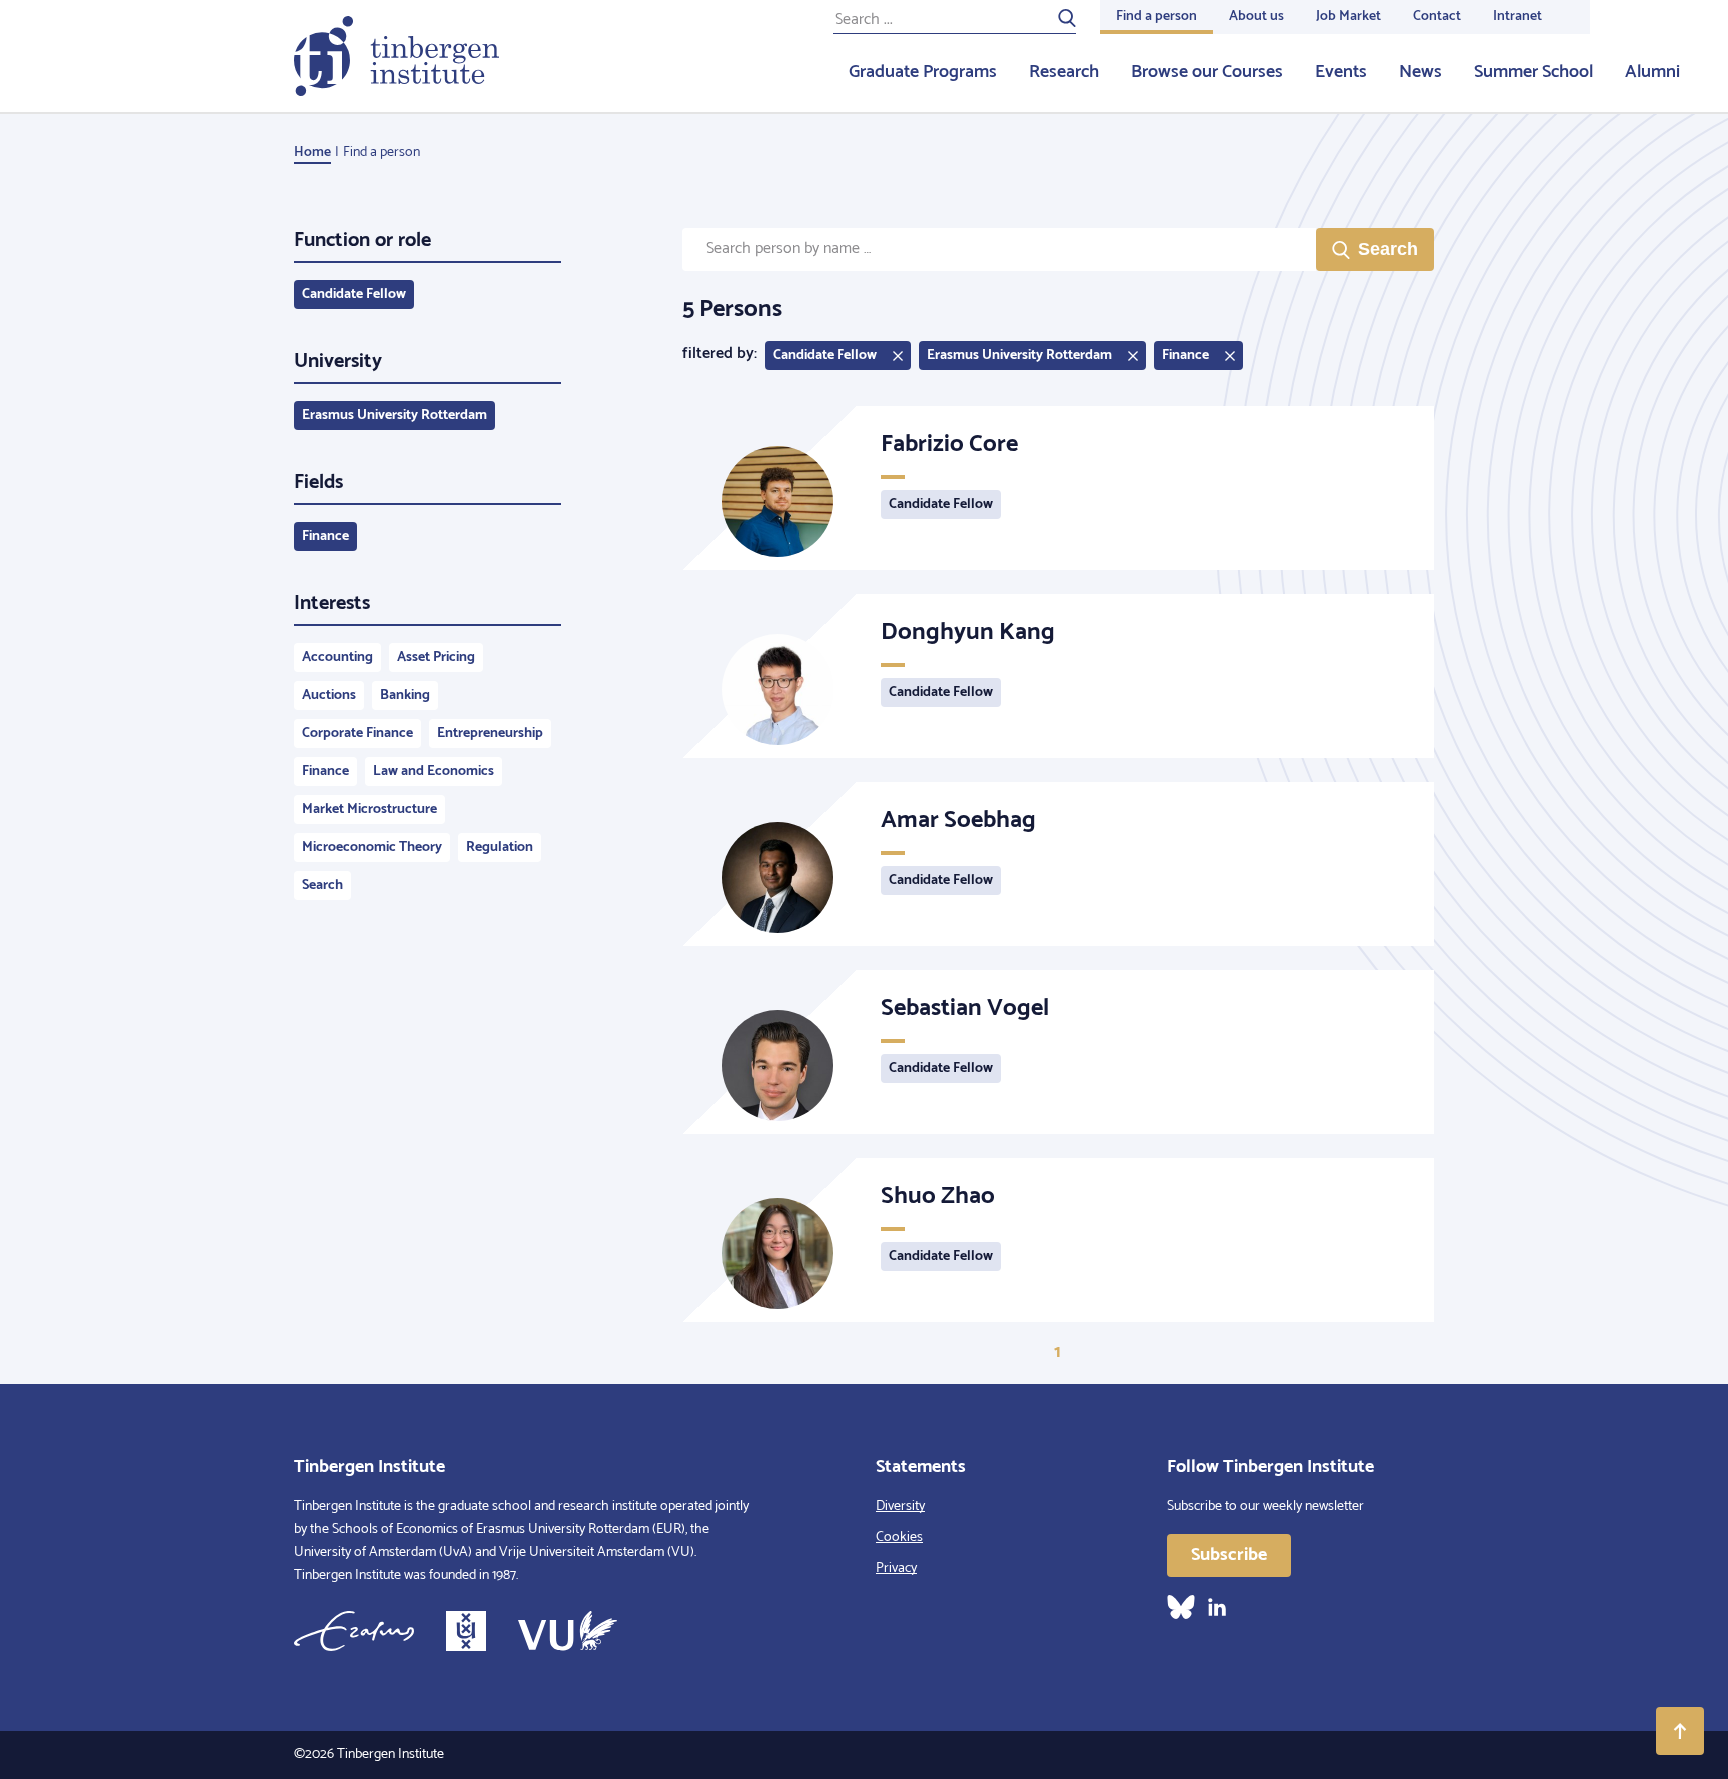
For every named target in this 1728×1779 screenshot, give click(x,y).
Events (1341, 72)
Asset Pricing (436, 657)
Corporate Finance (357, 733)
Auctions (329, 695)
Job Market (1348, 16)
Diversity (900, 1506)
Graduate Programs (923, 72)
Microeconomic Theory (372, 847)
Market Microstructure (369, 809)
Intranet (1517, 16)
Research (1064, 72)
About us (1256, 16)
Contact (1437, 16)
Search (322, 885)
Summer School (1533, 72)
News (1420, 72)
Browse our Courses (1207, 72)
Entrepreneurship (490, 733)
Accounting (337, 657)
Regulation (499, 847)
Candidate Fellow (354, 294)
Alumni (1652, 72)
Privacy (896, 1568)
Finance (325, 536)
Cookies (899, 1537)
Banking (405, 695)
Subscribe (1229, 1555)
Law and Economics (433, 771)
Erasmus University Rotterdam (394, 415)
